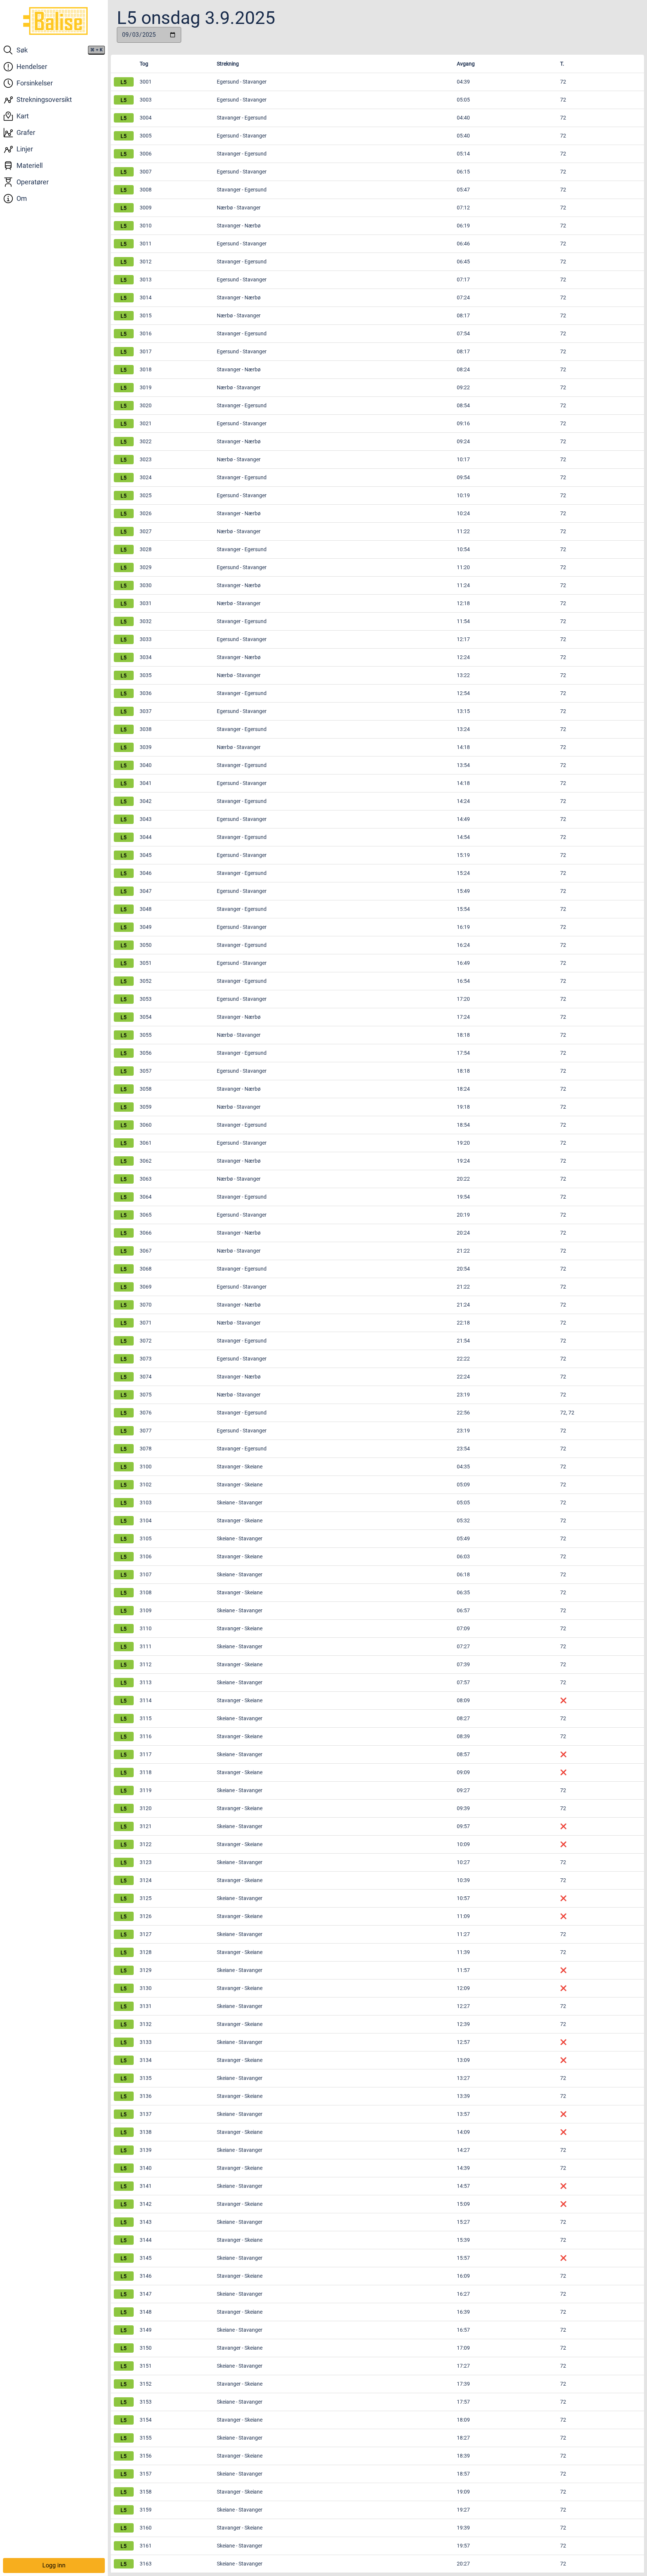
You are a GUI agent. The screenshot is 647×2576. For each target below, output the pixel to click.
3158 (146, 2492)
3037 (146, 711)
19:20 (463, 1143)
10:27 (463, 1862)
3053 (146, 999)
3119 (146, 1790)
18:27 (463, 2438)
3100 (146, 1467)
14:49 (463, 819)
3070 (146, 1305)
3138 (146, 2132)
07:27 (463, 1646)
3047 (146, 891)
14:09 (463, 2132)
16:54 (463, 981)
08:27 (463, 1718)
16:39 (463, 2312)
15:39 (463, 2240)
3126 (146, 1916)
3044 (146, 837)
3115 (146, 1718)
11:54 (463, 621)
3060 (146, 1125)
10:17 (463, 459)
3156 (146, 2456)
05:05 (463, 1503)
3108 (146, 1592)
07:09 (463, 1628)
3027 (146, 531)
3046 (146, 873)
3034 (146, 657)
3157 (146, 2474)
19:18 (463, 1107)
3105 (146, 1538)
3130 (146, 1988)
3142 (146, 2204)
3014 (146, 298)
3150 (146, 2348)
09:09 (463, 1772)
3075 (146, 1395)
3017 (146, 351)
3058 (146, 1089)
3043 (146, 819)
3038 (146, 729)
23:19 (463, 1395)
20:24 (463, 1233)
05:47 (463, 190)
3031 (146, 603)
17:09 (463, 2348)
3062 (146, 1161)
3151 (146, 2366)
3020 (146, 405)
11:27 (463, 1934)
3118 (146, 1772)
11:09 (463, 1916)
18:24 (463, 1089)
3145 (146, 2258)
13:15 (463, 711)
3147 (146, 2294)
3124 (146, 1880)
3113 (146, 1682)
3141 (146, 2186)
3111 (146, 1646)
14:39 (463, 2168)
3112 (146, 1664)
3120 (146, 1808)
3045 (146, 855)
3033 (146, 639)
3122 (146, 1844)
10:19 (463, 495)
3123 (146, 1862)
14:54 (463, 837)
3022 (146, 441)
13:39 (463, 2096)
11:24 (463, 585)
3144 (146, 2240)
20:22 (463, 1179)
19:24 (463, 1161)
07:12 (463, 208)
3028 (146, 549)
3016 (146, 333)
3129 (146, 1970)
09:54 (463, 477)
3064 (146, 1197)
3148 (146, 2312)
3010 (146, 226)
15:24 (463, 873)
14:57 (463, 2186)
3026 (146, 513)
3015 (146, 315)
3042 (146, 801)
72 (563, 100)
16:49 (463, 963)
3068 (146, 1269)
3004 (146, 118)
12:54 (463, 693)
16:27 (463, 2294)
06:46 (463, 244)
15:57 (463, 2258)
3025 (146, 495)
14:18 (463, 747)
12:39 (463, 2024)
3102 (146, 1485)
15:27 (463, 2222)
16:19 (463, 927)
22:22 (463, 1359)
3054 (146, 1017)
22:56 (463, 1413)
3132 (146, 2024)
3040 (146, 765)
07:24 (463, 298)
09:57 (463, 1826)
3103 (146, 1503)
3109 (146, 1610)
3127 (146, 1934)
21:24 (463, 1305)
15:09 (463, 2204)
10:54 (463, 549)
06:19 (463, 226)
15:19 (463, 855)
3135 (146, 2078)
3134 (146, 2060)
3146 (146, 2276)
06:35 (463, 1592)
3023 (146, 459)
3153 (146, 2402)
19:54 (463, 1197)
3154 (146, 2420)
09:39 (463, 1808)
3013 (146, 280)
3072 (146, 1341)
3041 (146, 783)
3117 (146, 1754)
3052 (146, 981)
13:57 (463, 2114)
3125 (146, 1898)
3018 (146, 369)
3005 (146, 136)
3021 (146, 423)
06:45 (463, 262)
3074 (146, 1377)
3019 (146, 387)
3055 (146, 1035)
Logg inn (54, 2565)
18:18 (463, 1035)
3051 (146, 963)
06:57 (463, 1610)
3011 (146, 244)
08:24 (463, 369)
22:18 (463, 1323)
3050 (146, 945)
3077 (146, 1431)
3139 (146, 2150)
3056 (146, 1053)
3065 (146, 1215)
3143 (146, 2222)
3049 (146, 927)
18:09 (463, 2420)
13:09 (463, 2060)
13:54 (463, 765)
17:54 (463, 1053)
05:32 (463, 1520)
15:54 (463, 909)
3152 (146, 2384)
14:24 (463, 801)
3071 (146, 1323)
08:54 (463, 405)
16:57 (463, 2330)
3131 (146, 2006)
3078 (146, 1449)
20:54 (463, 1269)
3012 (146, 262)
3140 (146, 2168)
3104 (146, 1520)
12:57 (463, 2042)
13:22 (463, 675)
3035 (146, 675)
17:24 (463, 1017)
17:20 (463, 999)
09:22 (463, 387)
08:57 (463, 1754)
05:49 (463, 1538)
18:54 (463, 1125)
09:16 (463, 423)
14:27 (463, 2150)
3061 (146, 1143)
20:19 (463, 1215)
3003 (146, 100)
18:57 (463, 2474)
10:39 (463, 1880)
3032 (146, 621)
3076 (146, 1413)
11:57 (463, 1970)
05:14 (463, 154)
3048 (146, 909)
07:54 (463, 333)
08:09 (463, 1700)
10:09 (463, 1844)
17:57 (463, 2402)
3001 (146, 82)
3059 (146, 1107)
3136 (146, 2096)
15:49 (463, 891)
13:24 (463, 729)
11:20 (463, 567)
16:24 (463, 945)
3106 (146, 1556)
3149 (146, 2330)
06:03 (463, 1556)
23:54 (463, 1449)
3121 (146, 1826)
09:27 (463, 1790)
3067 (146, 1251)
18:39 (463, 2456)
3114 (146, 1700)
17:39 (463, 2384)
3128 (146, 1952)
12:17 (463, 639)
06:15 (463, 172)
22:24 (463, 1377)
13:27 (463, 2078)
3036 (146, 693)
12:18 (463, 603)
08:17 (463, 315)
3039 (146, 747)
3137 (146, 2114)
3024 (146, 477)
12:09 (463, 1988)
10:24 (463, 513)
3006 (146, 154)
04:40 (463, 118)
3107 (146, 1574)
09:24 (463, 441)
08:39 (463, 1736)
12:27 (463, 2006)
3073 (146, 1359)
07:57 (463, 1682)
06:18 (463, 1574)
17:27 (463, 2366)
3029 (146, 567)
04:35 (463, 1467)
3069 (146, 1287)
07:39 (463, 1664)
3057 (146, 1071)
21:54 (463, 1341)
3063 (146, 1179)
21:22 (463, 1251)
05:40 (463, 136)
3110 (146, 1628)
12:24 (463, 657)
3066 (146, 1233)
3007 (146, 172)
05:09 (463, 1485)
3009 (146, 208)
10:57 (463, 1898)
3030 (146, 585)
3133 (146, 2042)
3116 (146, 1736)
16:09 (463, 2276)
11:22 (463, 531)
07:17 (463, 280)
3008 (146, 190)
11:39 (463, 1952)
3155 (146, 2438)
